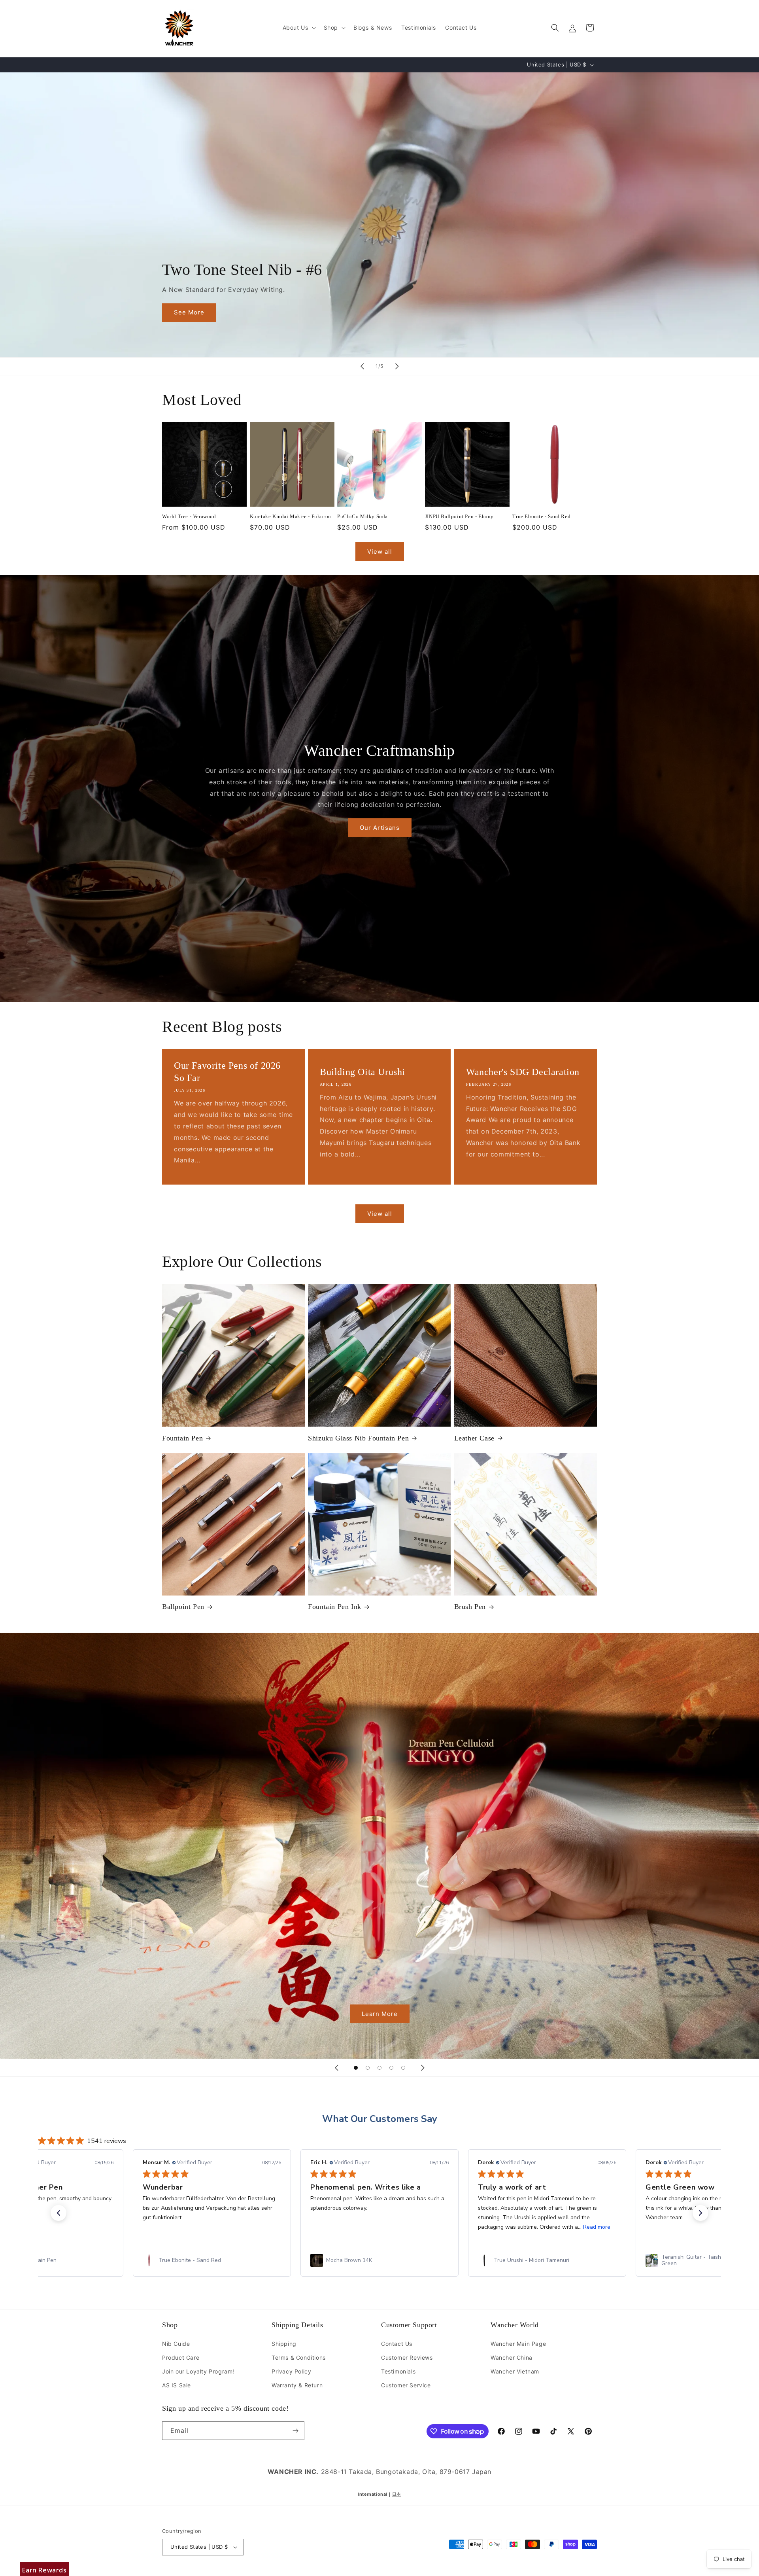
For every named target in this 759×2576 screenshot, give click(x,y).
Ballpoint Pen (183, 1607)
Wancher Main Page (518, 2344)
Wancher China (512, 2357)
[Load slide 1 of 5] (356, 2068)
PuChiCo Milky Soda (363, 516)
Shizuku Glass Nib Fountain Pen (358, 1438)
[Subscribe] (295, 2431)
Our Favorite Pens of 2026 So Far (227, 1072)
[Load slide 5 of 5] (403, 2068)
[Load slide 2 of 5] (368, 2068)
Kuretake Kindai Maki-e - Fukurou (291, 516)
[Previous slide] (362, 366)
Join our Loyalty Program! (198, 2371)
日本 (397, 2494)
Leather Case (474, 1438)
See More (189, 312)
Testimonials (398, 2371)
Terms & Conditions (299, 2357)
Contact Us (397, 2344)
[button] (298, 28)
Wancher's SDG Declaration (523, 1072)
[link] (212, 2260)
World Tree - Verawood (189, 516)
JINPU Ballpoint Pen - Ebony (459, 516)
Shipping (284, 2344)
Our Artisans (380, 828)
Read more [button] (261, 2227)
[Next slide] (397, 366)
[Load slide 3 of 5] (379, 2068)
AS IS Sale (177, 2385)
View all (380, 552)
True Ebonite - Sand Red (541, 516)
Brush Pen (470, 1607)
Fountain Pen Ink (335, 1607)
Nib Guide (176, 2344)
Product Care (181, 2357)
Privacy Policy (291, 2371)
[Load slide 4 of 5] (391, 2068)
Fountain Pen (182, 1438)
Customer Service (406, 2385)
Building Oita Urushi (363, 1072)
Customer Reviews (407, 2357)
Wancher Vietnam (515, 2371)
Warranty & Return (297, 2385)
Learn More (380, 2014)
